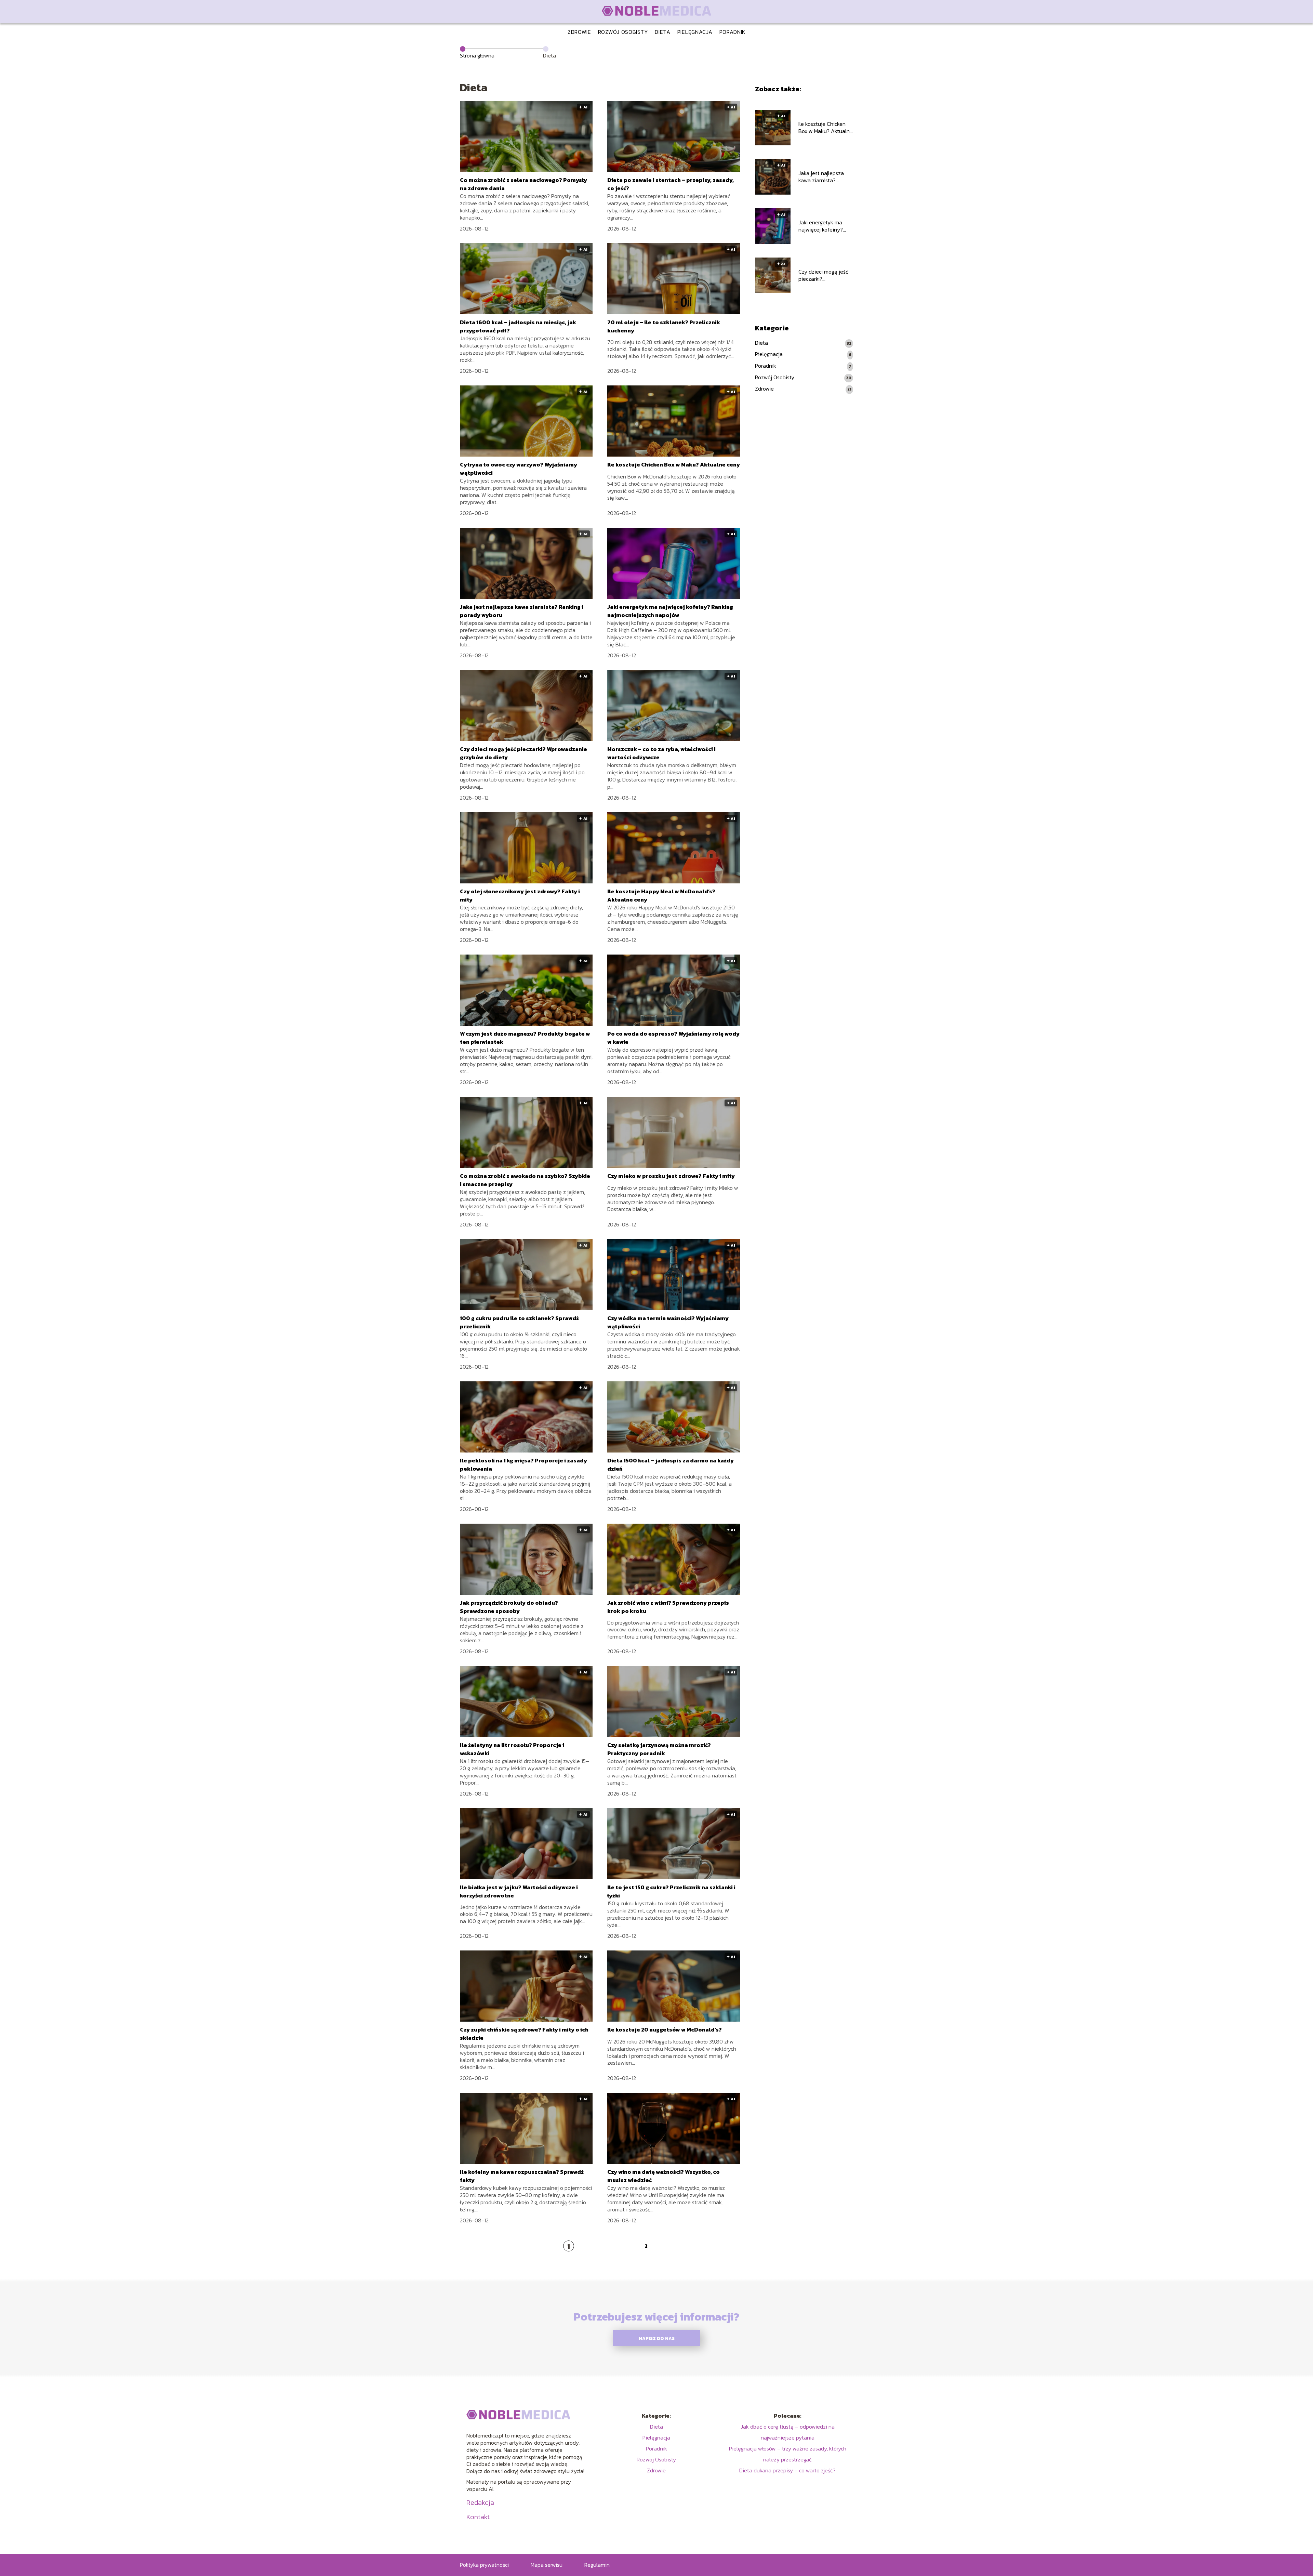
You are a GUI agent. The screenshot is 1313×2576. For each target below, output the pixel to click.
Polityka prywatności (484, 2565)
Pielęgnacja (695, 32)
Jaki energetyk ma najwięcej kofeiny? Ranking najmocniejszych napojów (670, 611)
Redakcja (480, 2502)
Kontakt (478, 2517)
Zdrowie (579, 32)
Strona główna (477, 55)
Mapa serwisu (547, 2565)
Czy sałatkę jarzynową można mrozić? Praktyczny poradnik (659, 1749)
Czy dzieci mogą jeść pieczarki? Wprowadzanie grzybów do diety (823, 275)
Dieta (663, 32)
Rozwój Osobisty (623, 32)
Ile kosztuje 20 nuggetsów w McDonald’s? (665, 2029)
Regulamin (597, 2565)
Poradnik (733, 32)
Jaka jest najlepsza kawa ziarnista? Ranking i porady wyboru (821, 177)
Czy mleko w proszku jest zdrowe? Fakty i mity (671, 1176)
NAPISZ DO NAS (657, 2338)
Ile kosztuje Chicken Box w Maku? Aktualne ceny (674, 464)
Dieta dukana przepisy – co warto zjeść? (787, 2470)
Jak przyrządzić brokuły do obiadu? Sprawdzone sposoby (509, 1607)
